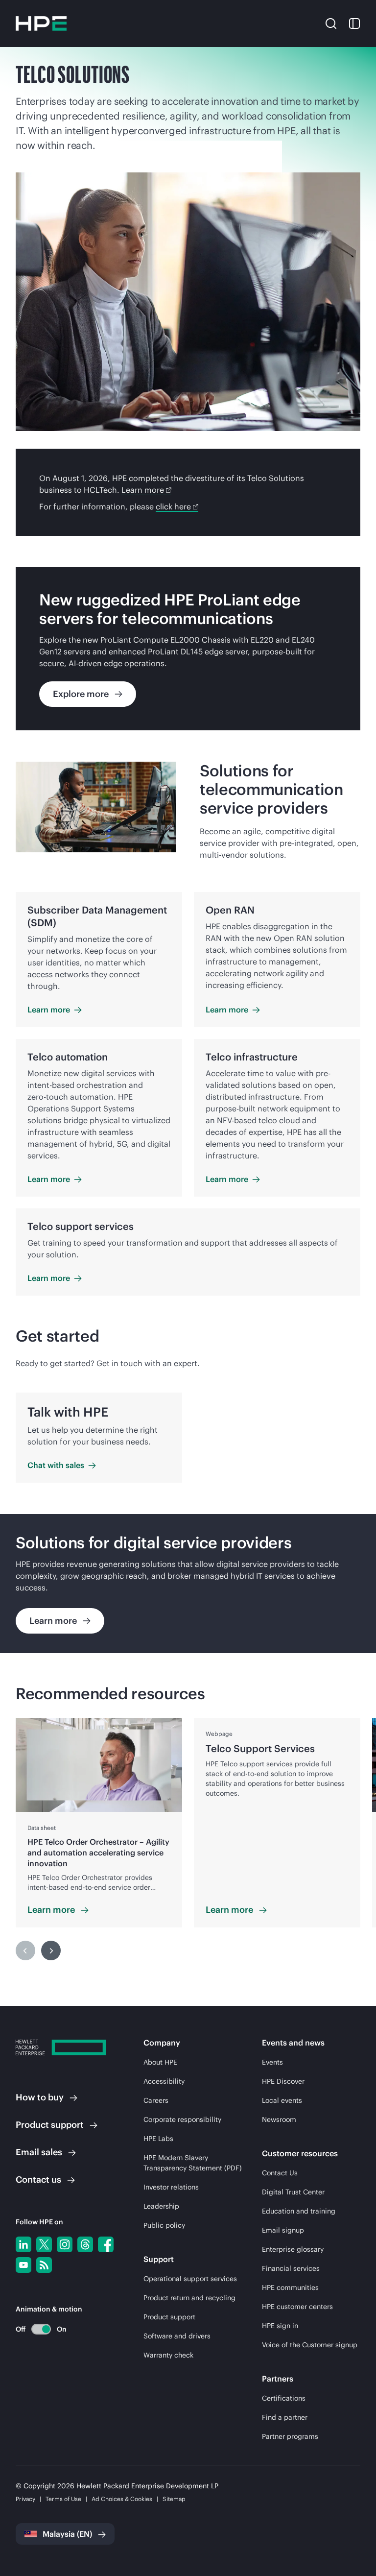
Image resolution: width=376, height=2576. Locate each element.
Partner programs (290, 2436)
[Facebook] (106, 2244)
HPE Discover (283, 2081)
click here (173, 506)
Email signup (283, 2230)
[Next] (51, 1950)
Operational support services (190, 2279)
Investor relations (171, 2187)
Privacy (25, 2499)
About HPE (160, 2062)
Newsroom (279, 2119)
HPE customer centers (297, 2307)
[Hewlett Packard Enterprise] (41, 24)
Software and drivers (177, 2336)
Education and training (299, 2211)
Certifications (284, 2398)
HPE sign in (280, 2326)
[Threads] (85, 2244)
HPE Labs (158, 2139)
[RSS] (44, 2265)
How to (40, 2097)
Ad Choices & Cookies (122, 2499)
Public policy (164, 2225)
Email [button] (39, 2152)
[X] (44, 2244)
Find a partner (285, 2417)
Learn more (143, 490)
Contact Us (280, 2173)
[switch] (35, 2329)
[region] (188, 1584)
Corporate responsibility (182, 2119)
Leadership (161, 2206)
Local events (282, 2100)
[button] (331, 23)
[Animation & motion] (41, 2329)
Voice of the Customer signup (310, 2345)
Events (272, 2062)
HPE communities (290, 2287)
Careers (156, 2100)
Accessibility (164, 2081)
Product (50, 2125)
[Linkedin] (23, 2244)
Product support (169, 2317)
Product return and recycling (189, 2298)
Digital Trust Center (293, 2192)
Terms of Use (63, 2499)
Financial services (291, 2268)
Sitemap (174, 2499)
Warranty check (168, 2355)
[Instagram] (65, 2244)
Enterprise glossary (293, 2249)
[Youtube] (23, 2265)
